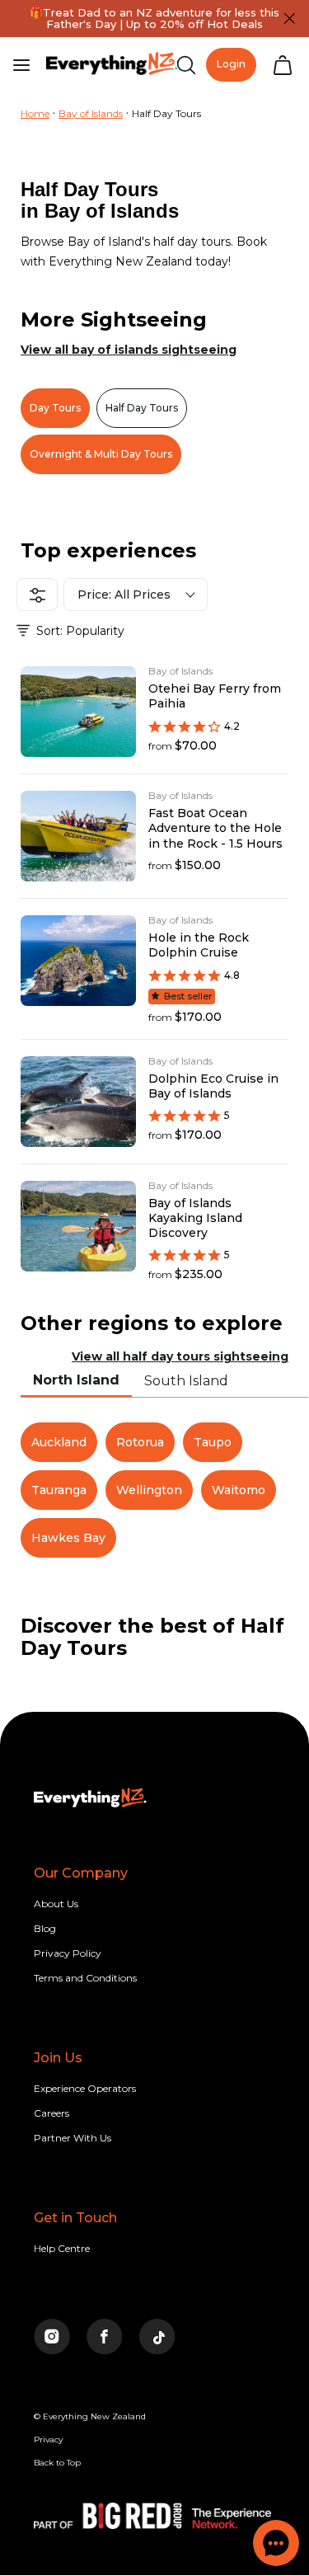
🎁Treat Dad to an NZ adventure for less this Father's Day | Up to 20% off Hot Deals (154, 18)
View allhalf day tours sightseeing (180, 1356)
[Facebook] (105, 2338)
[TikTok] (157, 2338)
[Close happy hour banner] (289, 18)
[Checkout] (283, 65)
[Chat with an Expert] (276, 2543)
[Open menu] (21, 65)
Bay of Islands (91, 113)
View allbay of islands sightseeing (129, 350)
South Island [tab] (186, 1381)
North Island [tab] (76, 1380)
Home (35, 113)
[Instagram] (52, 2338)
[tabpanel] (154, 1490)
